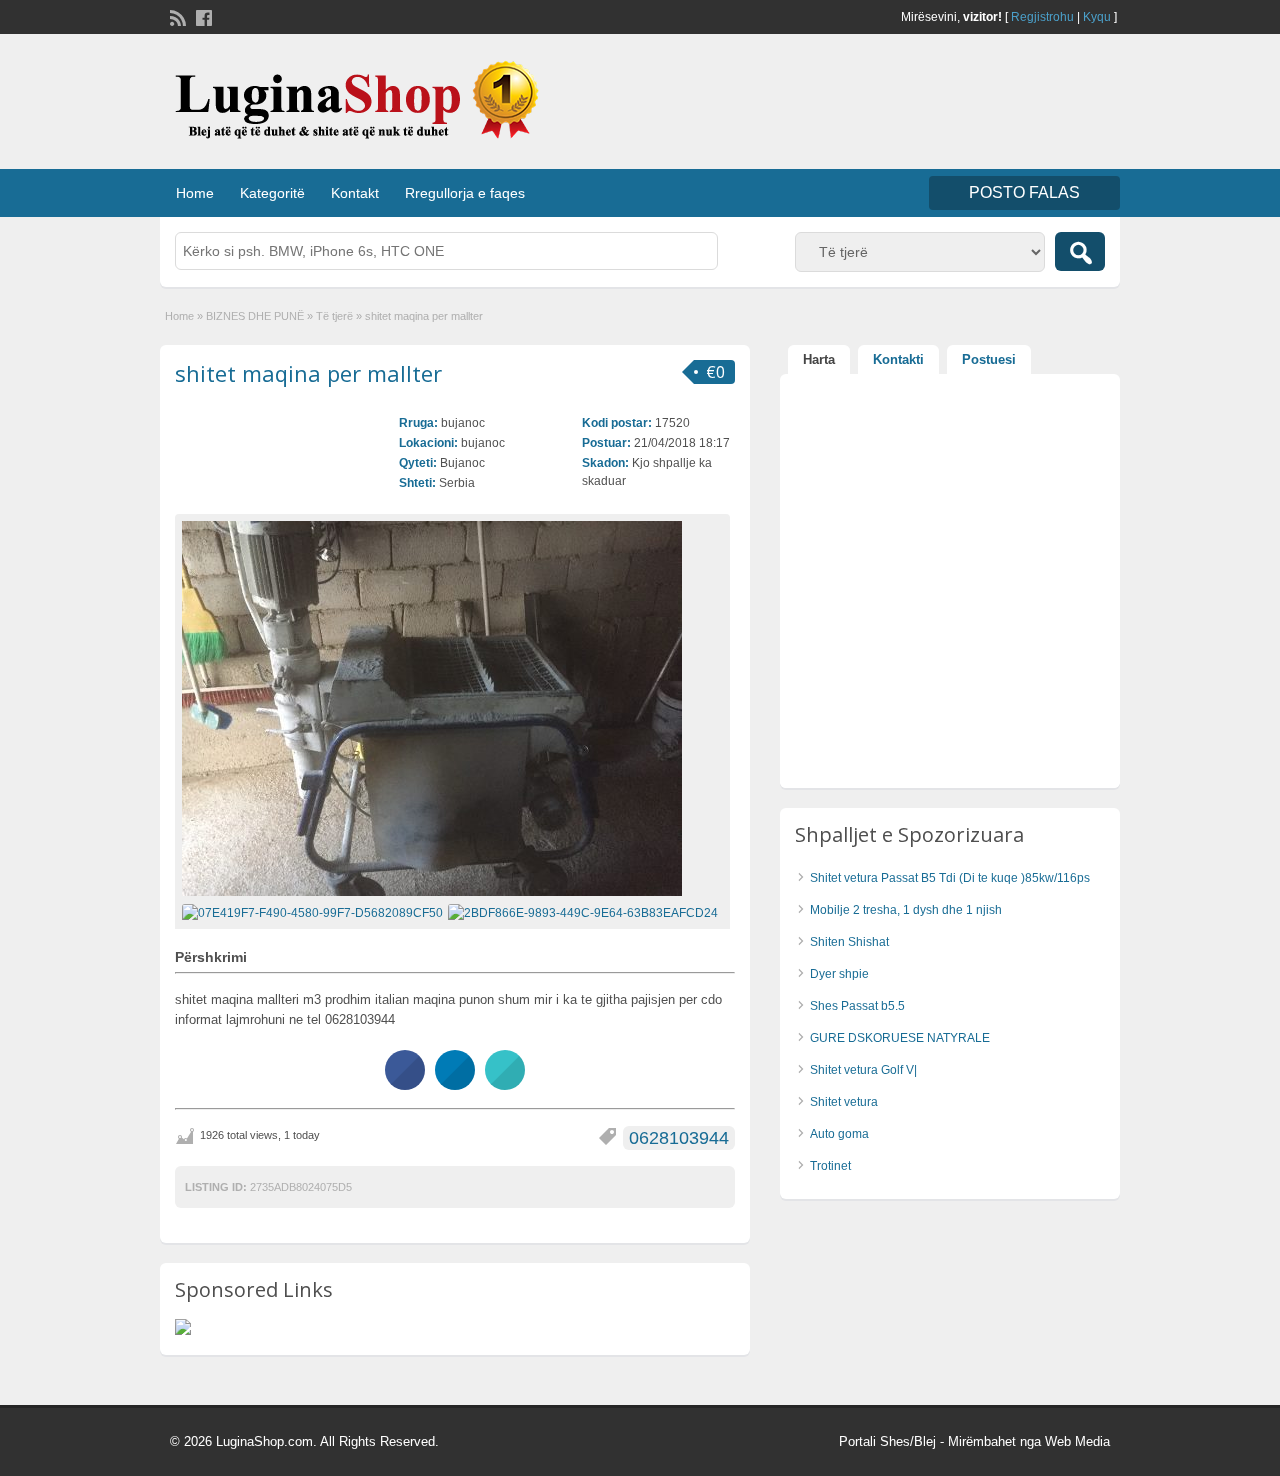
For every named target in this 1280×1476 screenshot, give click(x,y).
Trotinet (830, 1166)
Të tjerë (334, 316)
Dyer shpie (839, 974)
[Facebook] (202, 16)
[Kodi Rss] (176, 16)
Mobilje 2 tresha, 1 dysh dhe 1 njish (906, 910)
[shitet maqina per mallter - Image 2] (585, 912)
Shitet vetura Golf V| (863, 1070)
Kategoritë (272, 193)
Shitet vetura (844, 1102)
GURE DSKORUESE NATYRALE (900, 1038)
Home (195, 193)
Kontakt (355, 193)
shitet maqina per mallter (308, 373)
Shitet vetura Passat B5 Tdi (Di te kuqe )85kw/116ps (950, 878)
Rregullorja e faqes (465, 193)
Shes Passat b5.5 (857, 1006)
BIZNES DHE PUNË (255, 316)
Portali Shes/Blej (887, 1441)
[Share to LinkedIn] (455, 1084)
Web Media (1077, 1441)
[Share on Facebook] (405, 1084)
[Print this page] (505, 1084)
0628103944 (679, 1138)
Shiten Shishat (849, 942)
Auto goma (839, 1134)
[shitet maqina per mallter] (452, 708)
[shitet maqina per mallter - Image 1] (315, 912)
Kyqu (1097, 17)
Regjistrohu (1042, 17)
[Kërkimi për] (1080, 251)
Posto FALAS (1024, 192)
